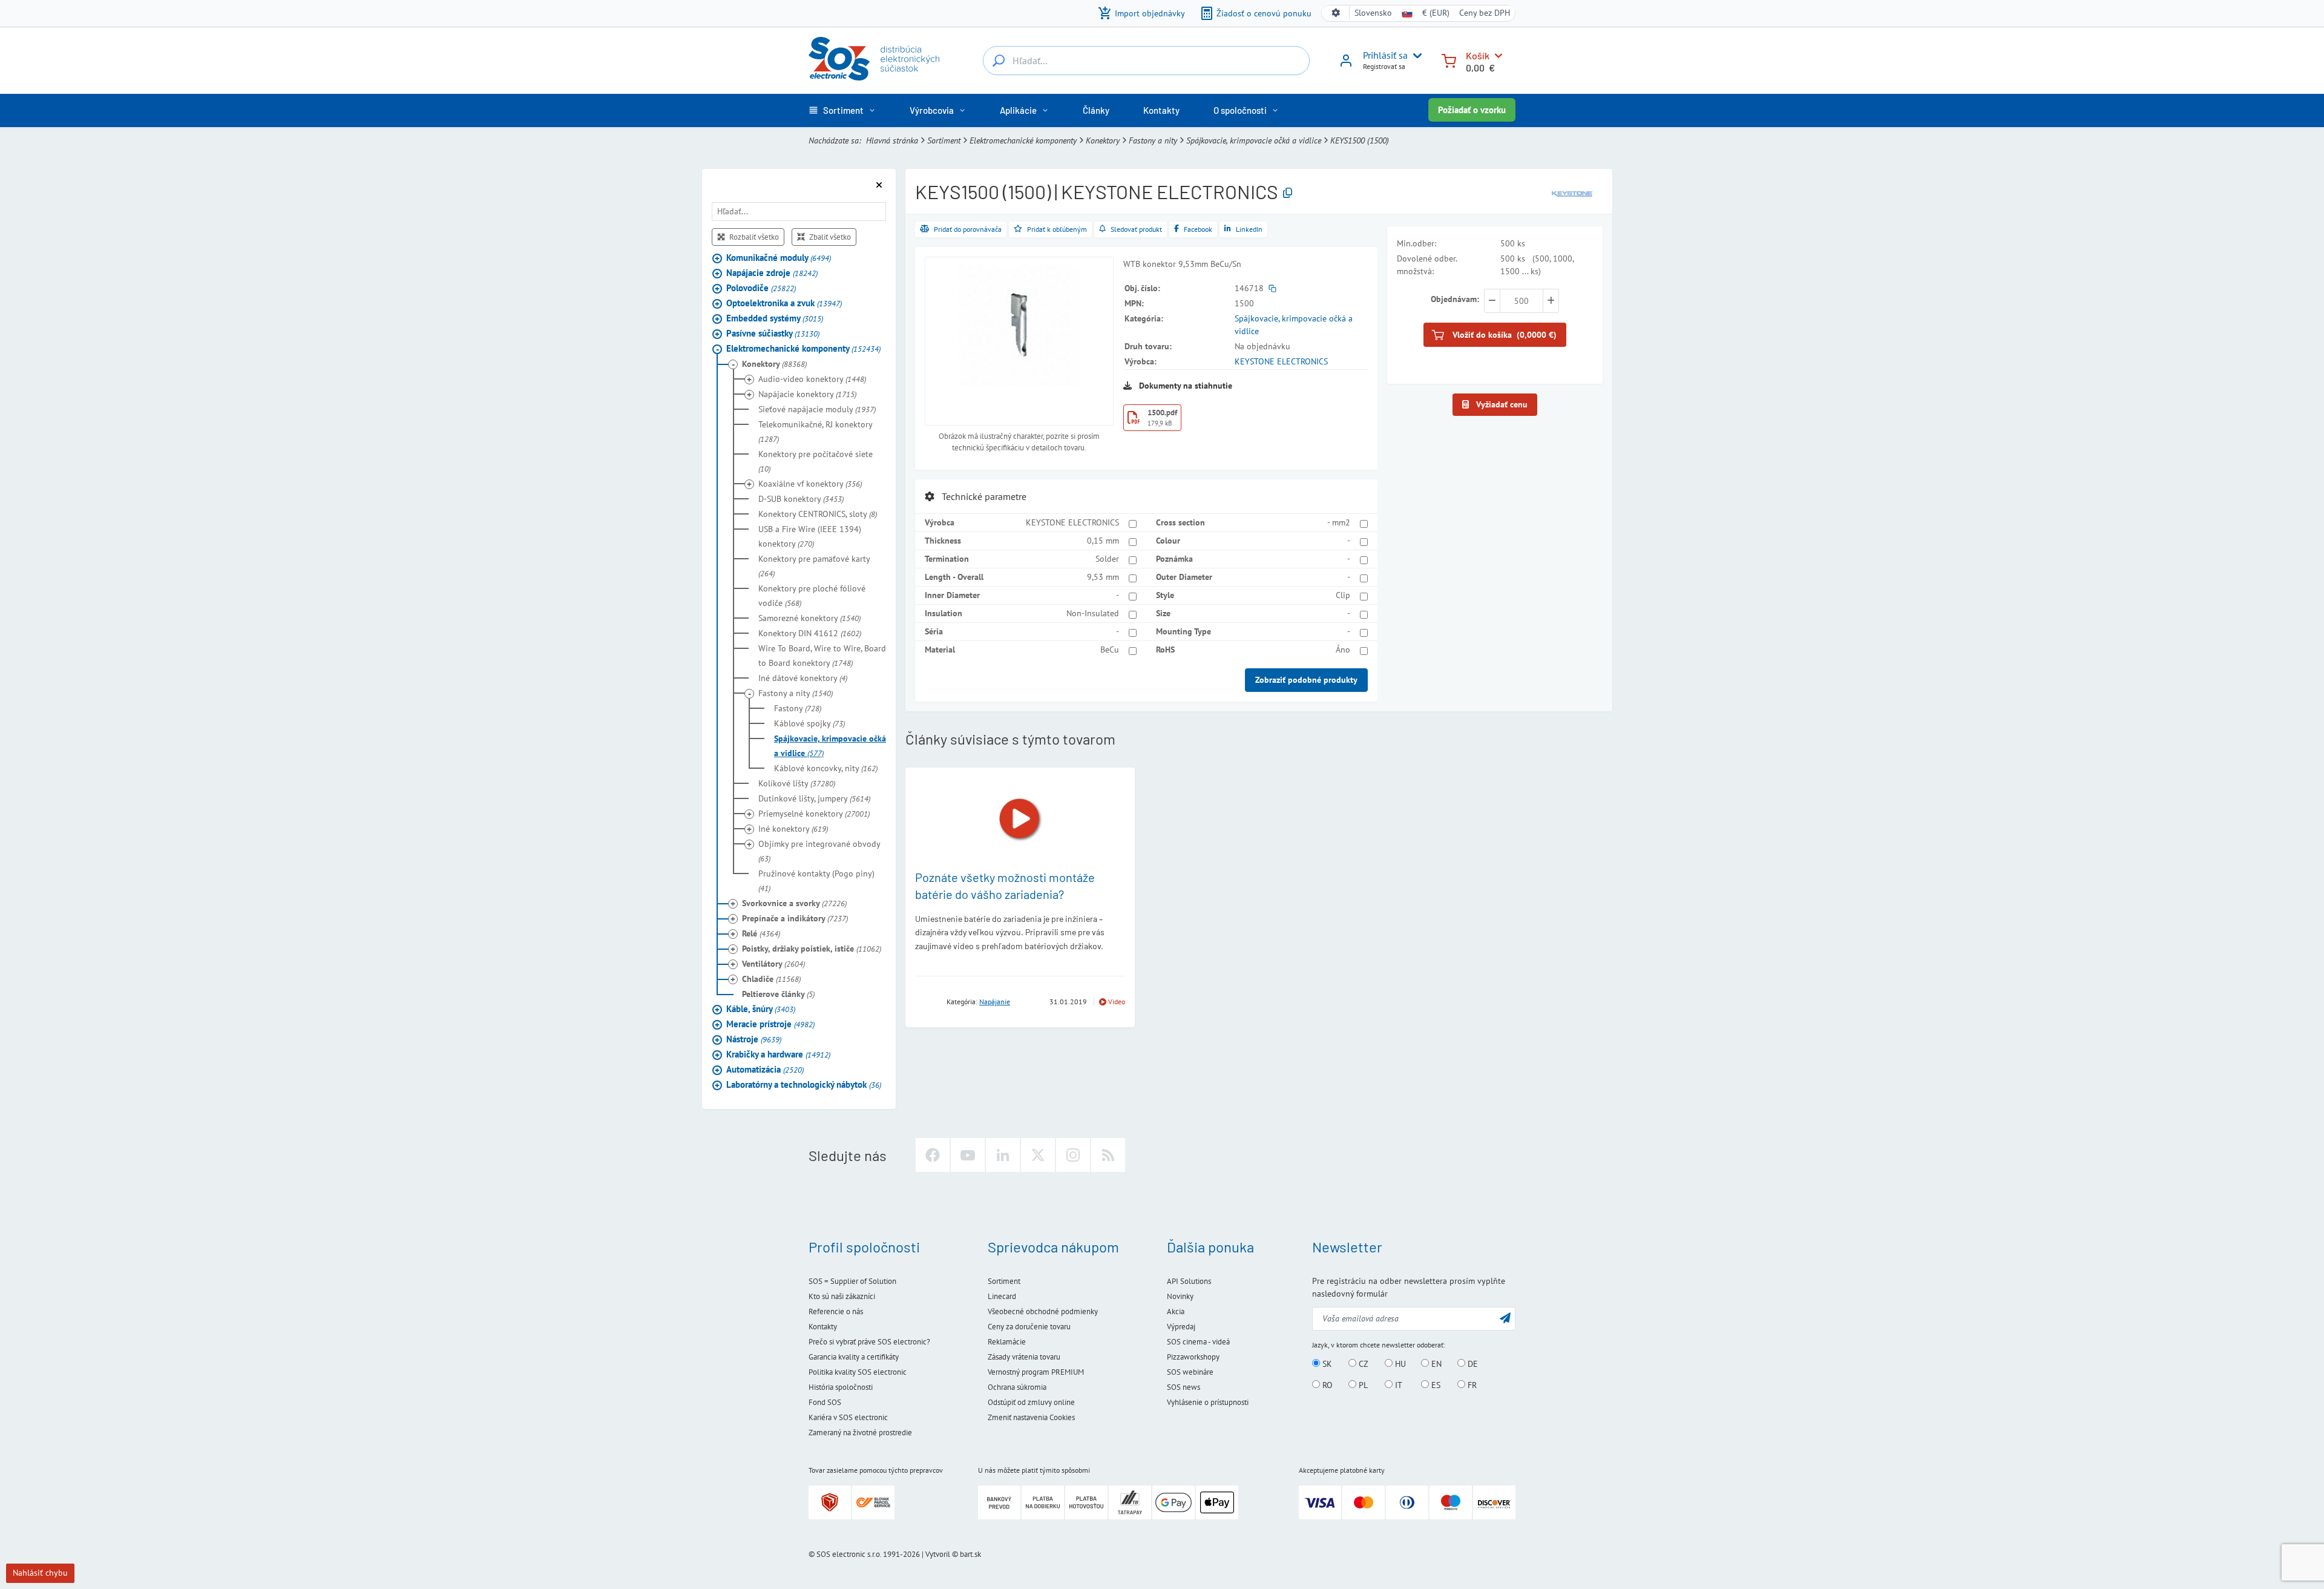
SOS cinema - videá (1198, 1342)
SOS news (1183, 1387)
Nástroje (754, 1039)
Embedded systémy (775, 318)
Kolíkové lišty (797, 783)
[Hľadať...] (999, 61)
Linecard (1002, 1296)
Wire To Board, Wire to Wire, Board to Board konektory (822, 656)
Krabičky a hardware (778, 1054)
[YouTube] (968, 1155)
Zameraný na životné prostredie (860, 1433)
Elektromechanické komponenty (1023, 140)
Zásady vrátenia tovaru (1024, 1357)
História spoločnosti (841, 1387)
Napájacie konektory (807, 394)
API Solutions (1189, 1281)
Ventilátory (773, 964)
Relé (761, 933)
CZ (1362, 1364)
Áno (1343, 650)
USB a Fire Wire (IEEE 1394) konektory (810, 536)
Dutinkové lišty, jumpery (814, 798)
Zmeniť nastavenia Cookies (1031, 1417)
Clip (1343, 595)
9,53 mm (1103, 577)
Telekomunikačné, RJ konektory (815, 432)
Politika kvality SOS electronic (858, 1372)
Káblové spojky (809, 723)
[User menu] (1415, 56)
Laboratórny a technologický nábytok (804, 1084)
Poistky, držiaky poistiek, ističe (812, 949)
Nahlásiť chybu (40, 1573)
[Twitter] (1038, 1155)
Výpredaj (1181, 1327)
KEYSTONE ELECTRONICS (1281, 361)
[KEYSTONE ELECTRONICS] (1572, 192)
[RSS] (1108, 1155)
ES (1435, 1385)
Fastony (798, 708)
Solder (1107, 559)
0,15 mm (1103, 541)
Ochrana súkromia (1017, 1387)
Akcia (1176, 1311)
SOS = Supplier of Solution (852, 1281)
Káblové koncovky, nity (826, 768)
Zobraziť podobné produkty (1306, 680)
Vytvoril (938, 1554)
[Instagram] (1073, 1155)
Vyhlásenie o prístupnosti (1208, 1402)
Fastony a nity (1153, 140)
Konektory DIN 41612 (810, 633)
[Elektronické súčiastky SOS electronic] (874, 59)
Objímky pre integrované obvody (819, 851)
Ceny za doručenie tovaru (1029, 1327)
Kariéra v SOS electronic (848, 1417)
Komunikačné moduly (779, 258)
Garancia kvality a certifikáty (854, 1357)
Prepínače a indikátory (795, 918)
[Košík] (1449, 60)
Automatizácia (765, 1069)
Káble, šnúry (761, 1009)
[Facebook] (933, 1155)
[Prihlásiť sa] (1346, 65)
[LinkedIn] (1003, 1155)
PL (1362, 1385)
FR (1471, 1385)
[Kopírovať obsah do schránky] (1288, 193)
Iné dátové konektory (803, 678)
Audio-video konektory (812, 379)
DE (1472, 1364)
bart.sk (970, 1554)
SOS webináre (1190, 1372)
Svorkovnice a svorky (794, 903)
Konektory (1103, 140)
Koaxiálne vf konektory (810, 484)
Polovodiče (761, 288)
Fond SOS (825, 1402)
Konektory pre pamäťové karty (814, 566)
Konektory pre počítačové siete (816, 461)
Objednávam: (1455, 299)
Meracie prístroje (770, 1024)
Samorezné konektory (809, 618)
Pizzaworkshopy (1193, 1357)
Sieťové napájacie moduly (817, 409)
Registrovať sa (1384, 66)
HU (1399, 1364)
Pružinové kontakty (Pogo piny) (816, 881)
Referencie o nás (836, 1311)
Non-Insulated (1093, 613)
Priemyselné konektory (814, 814)
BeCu (1110, 650)
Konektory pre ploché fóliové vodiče (812, 596)
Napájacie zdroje (772, 273)
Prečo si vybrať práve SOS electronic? (869, 1342)
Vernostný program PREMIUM (1036, 1372)
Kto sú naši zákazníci (842, 1296)
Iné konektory (793, 829)
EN (1435, 1364)
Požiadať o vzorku (1472, 110)
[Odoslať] (1505, 1318)
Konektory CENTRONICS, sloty (818, 514)
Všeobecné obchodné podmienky (1043, 1311)
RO (1326, 1385)
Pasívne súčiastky (773, 333)
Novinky (1180, 1296)
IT (1397, 1385)
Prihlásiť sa (1385, 55)
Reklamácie (1007, 1342)
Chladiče (771, 979)
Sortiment (944, 140)
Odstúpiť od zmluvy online (1031, 1402)
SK (1326, 1364)
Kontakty (823, 1327)
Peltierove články (778, 994)
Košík (1478, 55)
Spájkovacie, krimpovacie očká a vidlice (1254, 140)
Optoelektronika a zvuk (784, 303)
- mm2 (1339, 522)
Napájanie (995, 1002)
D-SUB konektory (801, 499)
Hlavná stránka (892, 140)
